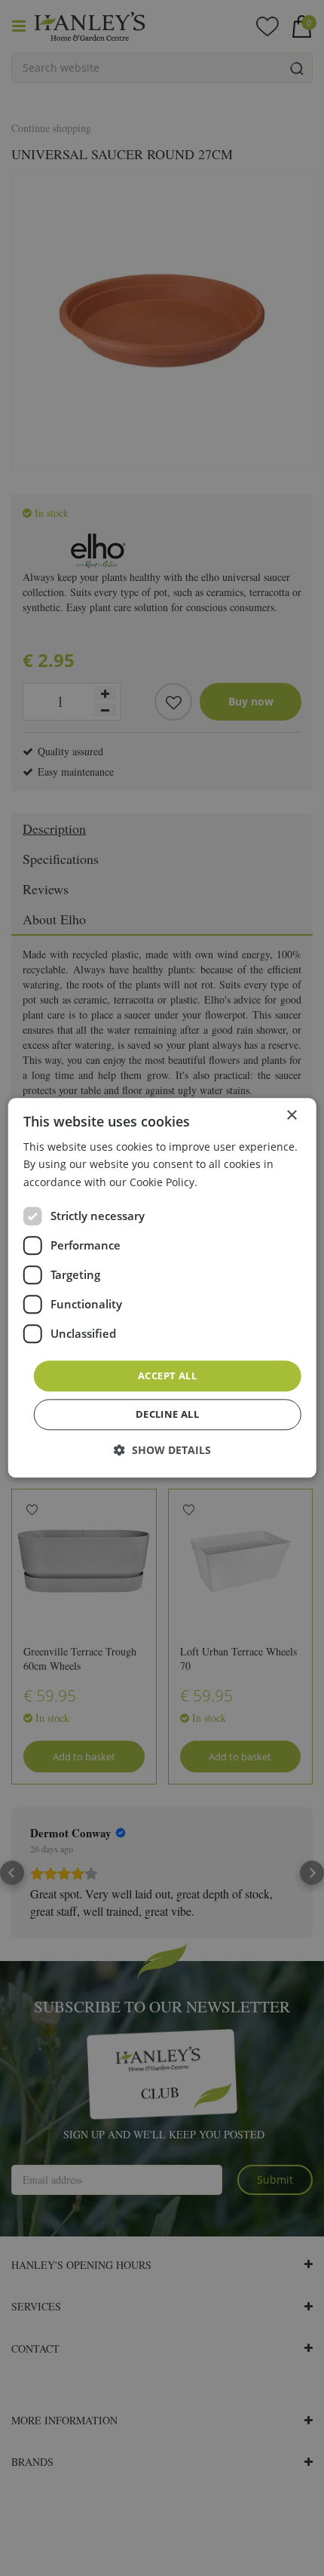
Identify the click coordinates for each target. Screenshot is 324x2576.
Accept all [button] (167, 1376)
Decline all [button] (167, 1415)
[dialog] (162, 1288)
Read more (228, 1182)
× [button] (291, 1116)
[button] (162, 1451)
